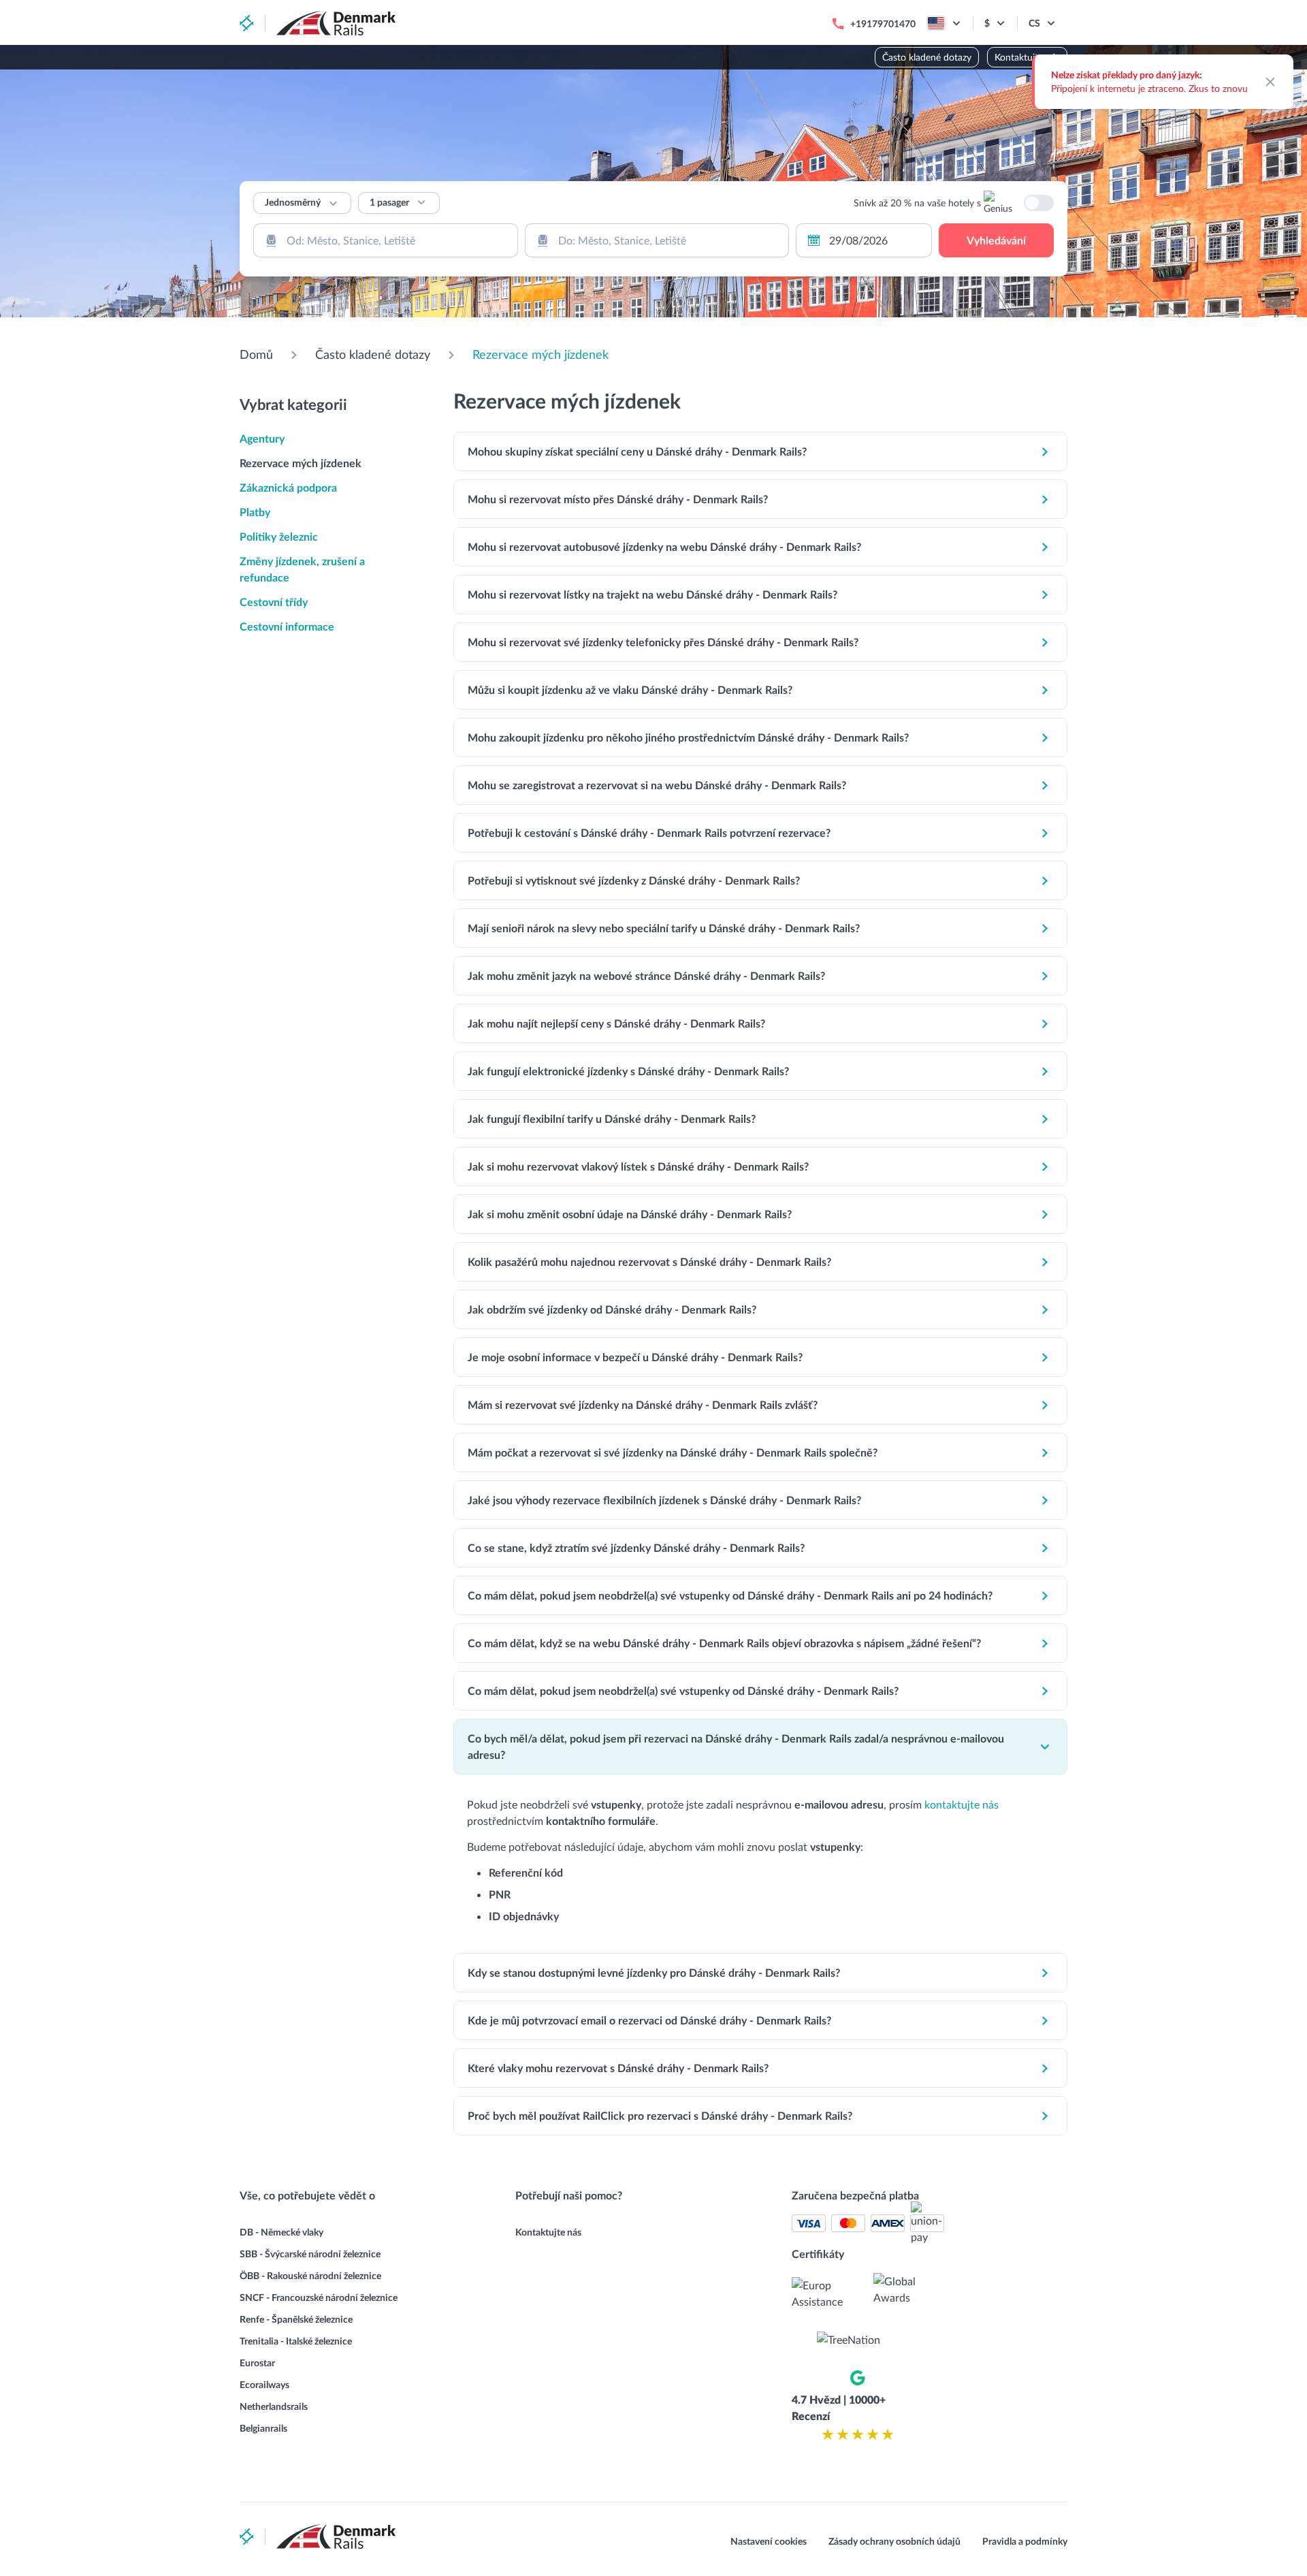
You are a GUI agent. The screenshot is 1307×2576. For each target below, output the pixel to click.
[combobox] (386, 240)
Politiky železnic (279, 536)
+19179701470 (883, 23)
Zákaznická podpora (288, 487)
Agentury (262, 438)
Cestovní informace (287, 626)
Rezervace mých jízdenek (540, 354)
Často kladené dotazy (927, 57)
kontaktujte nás (962, 1804)
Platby (255, 512)
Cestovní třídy (274, 602)
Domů (256, 354)
